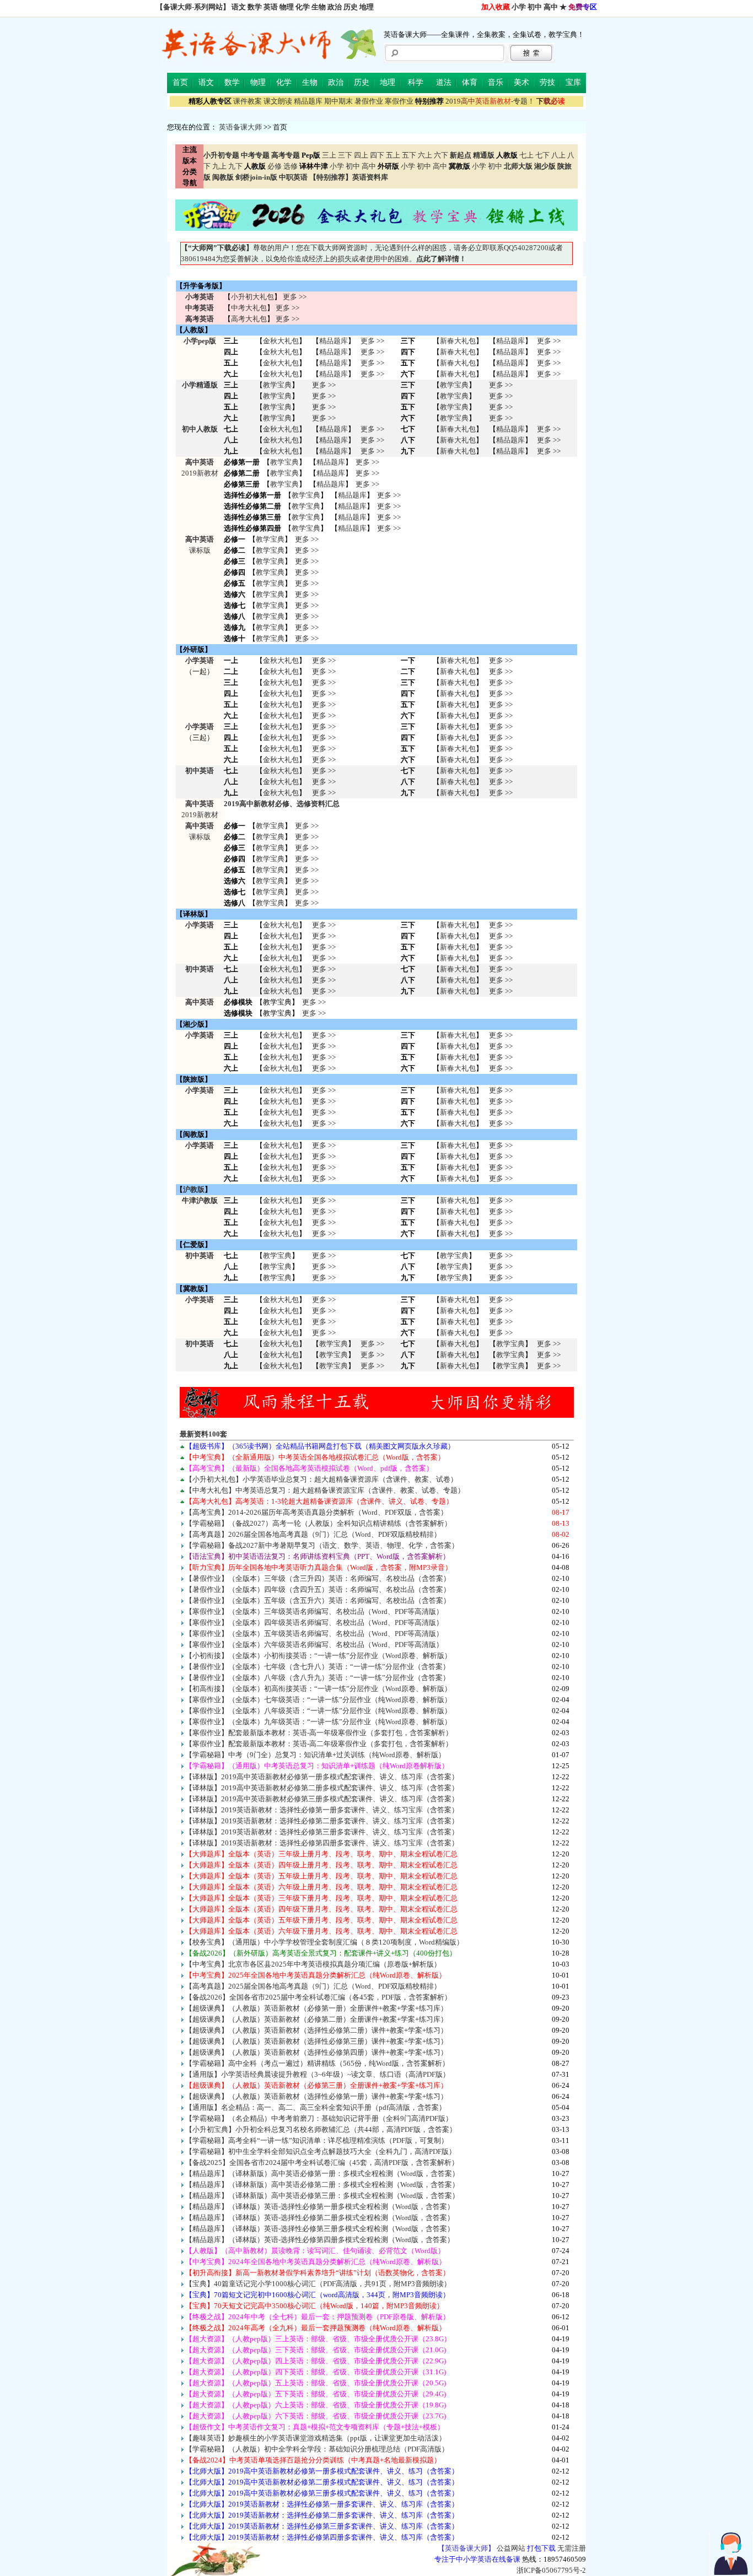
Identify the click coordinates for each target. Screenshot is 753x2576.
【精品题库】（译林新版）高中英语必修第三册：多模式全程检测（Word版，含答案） (322, 2196)
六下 (441, 155)
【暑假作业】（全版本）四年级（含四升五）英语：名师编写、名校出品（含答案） (318, 1589)
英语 (271, 7)
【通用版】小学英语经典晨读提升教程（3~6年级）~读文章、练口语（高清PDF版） (318, 2074)
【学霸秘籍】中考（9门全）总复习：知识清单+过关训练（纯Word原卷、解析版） (315, 1755)
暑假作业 (369, 101)
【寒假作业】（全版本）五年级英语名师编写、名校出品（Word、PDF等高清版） (314, 1633)
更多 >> (295, 297)
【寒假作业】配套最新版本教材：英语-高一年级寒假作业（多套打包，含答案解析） (319, 1733)
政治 (335, 7)
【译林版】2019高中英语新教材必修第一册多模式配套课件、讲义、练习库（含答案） (322, 1777)
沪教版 (194, 1189)
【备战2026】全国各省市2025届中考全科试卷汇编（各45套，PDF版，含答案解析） (318, 1997)
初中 (535, 7)
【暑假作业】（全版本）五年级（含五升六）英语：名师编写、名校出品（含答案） (318, 1600)
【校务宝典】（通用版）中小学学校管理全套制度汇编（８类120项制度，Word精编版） (324, 1942)
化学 (303, 7)
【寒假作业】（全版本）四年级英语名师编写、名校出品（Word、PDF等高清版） (314, 1622)
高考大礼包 (249, 319)
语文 (239, 7)
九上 (219, 166)
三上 (329, 155)
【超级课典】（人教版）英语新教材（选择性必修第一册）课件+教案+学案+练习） (316, 2096)
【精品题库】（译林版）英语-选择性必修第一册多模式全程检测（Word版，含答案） (320, 2207)
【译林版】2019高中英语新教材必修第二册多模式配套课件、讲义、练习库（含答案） (322, 1788)
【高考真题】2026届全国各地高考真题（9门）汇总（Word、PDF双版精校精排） (313, 1534)
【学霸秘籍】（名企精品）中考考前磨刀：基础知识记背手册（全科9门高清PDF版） (319, 2118)
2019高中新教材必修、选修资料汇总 (282, 804)
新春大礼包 (458, 341)
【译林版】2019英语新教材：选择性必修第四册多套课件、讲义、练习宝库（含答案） (322, 1843)
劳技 (547, 82)
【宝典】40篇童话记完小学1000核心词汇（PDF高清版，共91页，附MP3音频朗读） (318, 2284)
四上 (361, 155)
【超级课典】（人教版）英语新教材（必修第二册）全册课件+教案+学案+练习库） (316, 2019)
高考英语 (200, 319)
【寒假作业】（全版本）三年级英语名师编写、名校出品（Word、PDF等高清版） (314, 1611)
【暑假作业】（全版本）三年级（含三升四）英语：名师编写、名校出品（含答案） (318, 1578)
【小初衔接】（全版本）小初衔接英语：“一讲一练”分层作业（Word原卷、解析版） (318, 1656)
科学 (416, 82)
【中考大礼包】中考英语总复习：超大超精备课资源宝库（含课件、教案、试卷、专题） (325, 1490)
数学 (255, 7)
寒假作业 (399, 101)
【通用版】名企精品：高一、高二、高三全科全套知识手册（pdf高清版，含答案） (316, 2107)
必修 (275, 166)
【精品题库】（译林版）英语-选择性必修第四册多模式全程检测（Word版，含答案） (320, 2240)
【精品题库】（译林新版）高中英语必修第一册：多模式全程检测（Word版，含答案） (322, 2173)
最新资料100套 (203, 1434)
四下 (377, 155)
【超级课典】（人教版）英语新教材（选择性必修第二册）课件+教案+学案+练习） (316, 2030)
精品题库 (308, 101)
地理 (367, 7)
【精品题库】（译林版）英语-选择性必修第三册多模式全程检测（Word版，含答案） (320, 2229)
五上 (393, 155)
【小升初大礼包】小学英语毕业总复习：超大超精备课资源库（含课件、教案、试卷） (321, 1479)
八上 (558, 155)
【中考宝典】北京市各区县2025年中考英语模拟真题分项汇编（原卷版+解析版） (313, 1964)
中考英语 (200, 308)
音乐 (496, 82)
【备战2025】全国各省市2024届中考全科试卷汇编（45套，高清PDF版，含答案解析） (322, 2162)
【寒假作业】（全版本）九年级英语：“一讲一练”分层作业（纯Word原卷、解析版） (318, 1722)
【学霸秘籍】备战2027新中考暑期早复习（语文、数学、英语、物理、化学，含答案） (322, 1545)
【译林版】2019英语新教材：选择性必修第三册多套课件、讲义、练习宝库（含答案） (322, 1832)
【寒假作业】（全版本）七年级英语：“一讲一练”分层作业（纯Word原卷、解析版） (318, 1700)
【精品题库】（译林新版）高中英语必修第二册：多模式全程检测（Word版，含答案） (322, 2185)
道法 (444, 82)
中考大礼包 (249, 308)
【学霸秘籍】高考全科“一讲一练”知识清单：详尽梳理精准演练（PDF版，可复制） (317, 2140)
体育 (470, 82)
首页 (180, 82)
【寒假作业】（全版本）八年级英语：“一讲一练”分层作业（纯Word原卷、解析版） (318, 1711)
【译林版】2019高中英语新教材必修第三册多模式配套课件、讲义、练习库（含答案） (322, 1799)
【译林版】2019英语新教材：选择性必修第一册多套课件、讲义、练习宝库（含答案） (322, 1810)
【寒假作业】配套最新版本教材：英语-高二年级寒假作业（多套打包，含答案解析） (319, 1744)
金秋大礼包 (281, 341)
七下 (542, 155)
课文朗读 (278, 101)
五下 (409, 155)
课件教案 (248, 101)
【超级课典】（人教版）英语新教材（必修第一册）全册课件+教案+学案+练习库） (316, 2008)
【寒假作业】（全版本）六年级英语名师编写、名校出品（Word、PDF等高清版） (314, 1645)
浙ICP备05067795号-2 (551, 2570)
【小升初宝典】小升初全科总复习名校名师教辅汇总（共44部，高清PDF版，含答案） (321, 2129)
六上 (425, 155)
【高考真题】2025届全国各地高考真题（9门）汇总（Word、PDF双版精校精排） (313, 1986)
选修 (291, 166)
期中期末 (338, 101)
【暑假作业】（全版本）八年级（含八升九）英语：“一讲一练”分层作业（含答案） (318, 1678)
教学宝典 (277, 385)
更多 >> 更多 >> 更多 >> (324, 782)
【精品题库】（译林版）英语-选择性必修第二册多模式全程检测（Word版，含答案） (320, 2218)
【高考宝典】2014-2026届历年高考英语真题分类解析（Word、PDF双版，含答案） (316, 1512)
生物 (319, 7)
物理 (287, 7)
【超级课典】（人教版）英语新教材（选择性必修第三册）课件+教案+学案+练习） (316, 2041)
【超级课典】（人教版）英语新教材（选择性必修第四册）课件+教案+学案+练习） (316, 2052)
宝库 (573, 82)
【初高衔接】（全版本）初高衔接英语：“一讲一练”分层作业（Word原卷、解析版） (318, 1689)
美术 (521, 82)
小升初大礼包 (252, 297)
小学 (519, 7)
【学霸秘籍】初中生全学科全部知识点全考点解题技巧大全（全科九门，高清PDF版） (321, 2151)
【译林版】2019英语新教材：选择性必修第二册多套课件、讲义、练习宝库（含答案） (322, 1821)
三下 (345, 155)
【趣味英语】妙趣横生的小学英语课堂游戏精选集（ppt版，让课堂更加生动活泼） (316, 2438)
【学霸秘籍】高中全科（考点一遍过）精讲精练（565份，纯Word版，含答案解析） (317, 2063)
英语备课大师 (240, 127)
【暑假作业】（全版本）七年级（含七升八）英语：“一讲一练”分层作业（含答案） (318, 1667)
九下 (235, 166)
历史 (351, 7)
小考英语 (200, 297)
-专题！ (490, 101)
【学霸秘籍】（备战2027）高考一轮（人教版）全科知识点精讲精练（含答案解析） (318, 1523)
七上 (526, 155)
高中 (551, 7)
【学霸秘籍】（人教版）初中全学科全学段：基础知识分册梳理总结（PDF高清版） (317, 2449)
